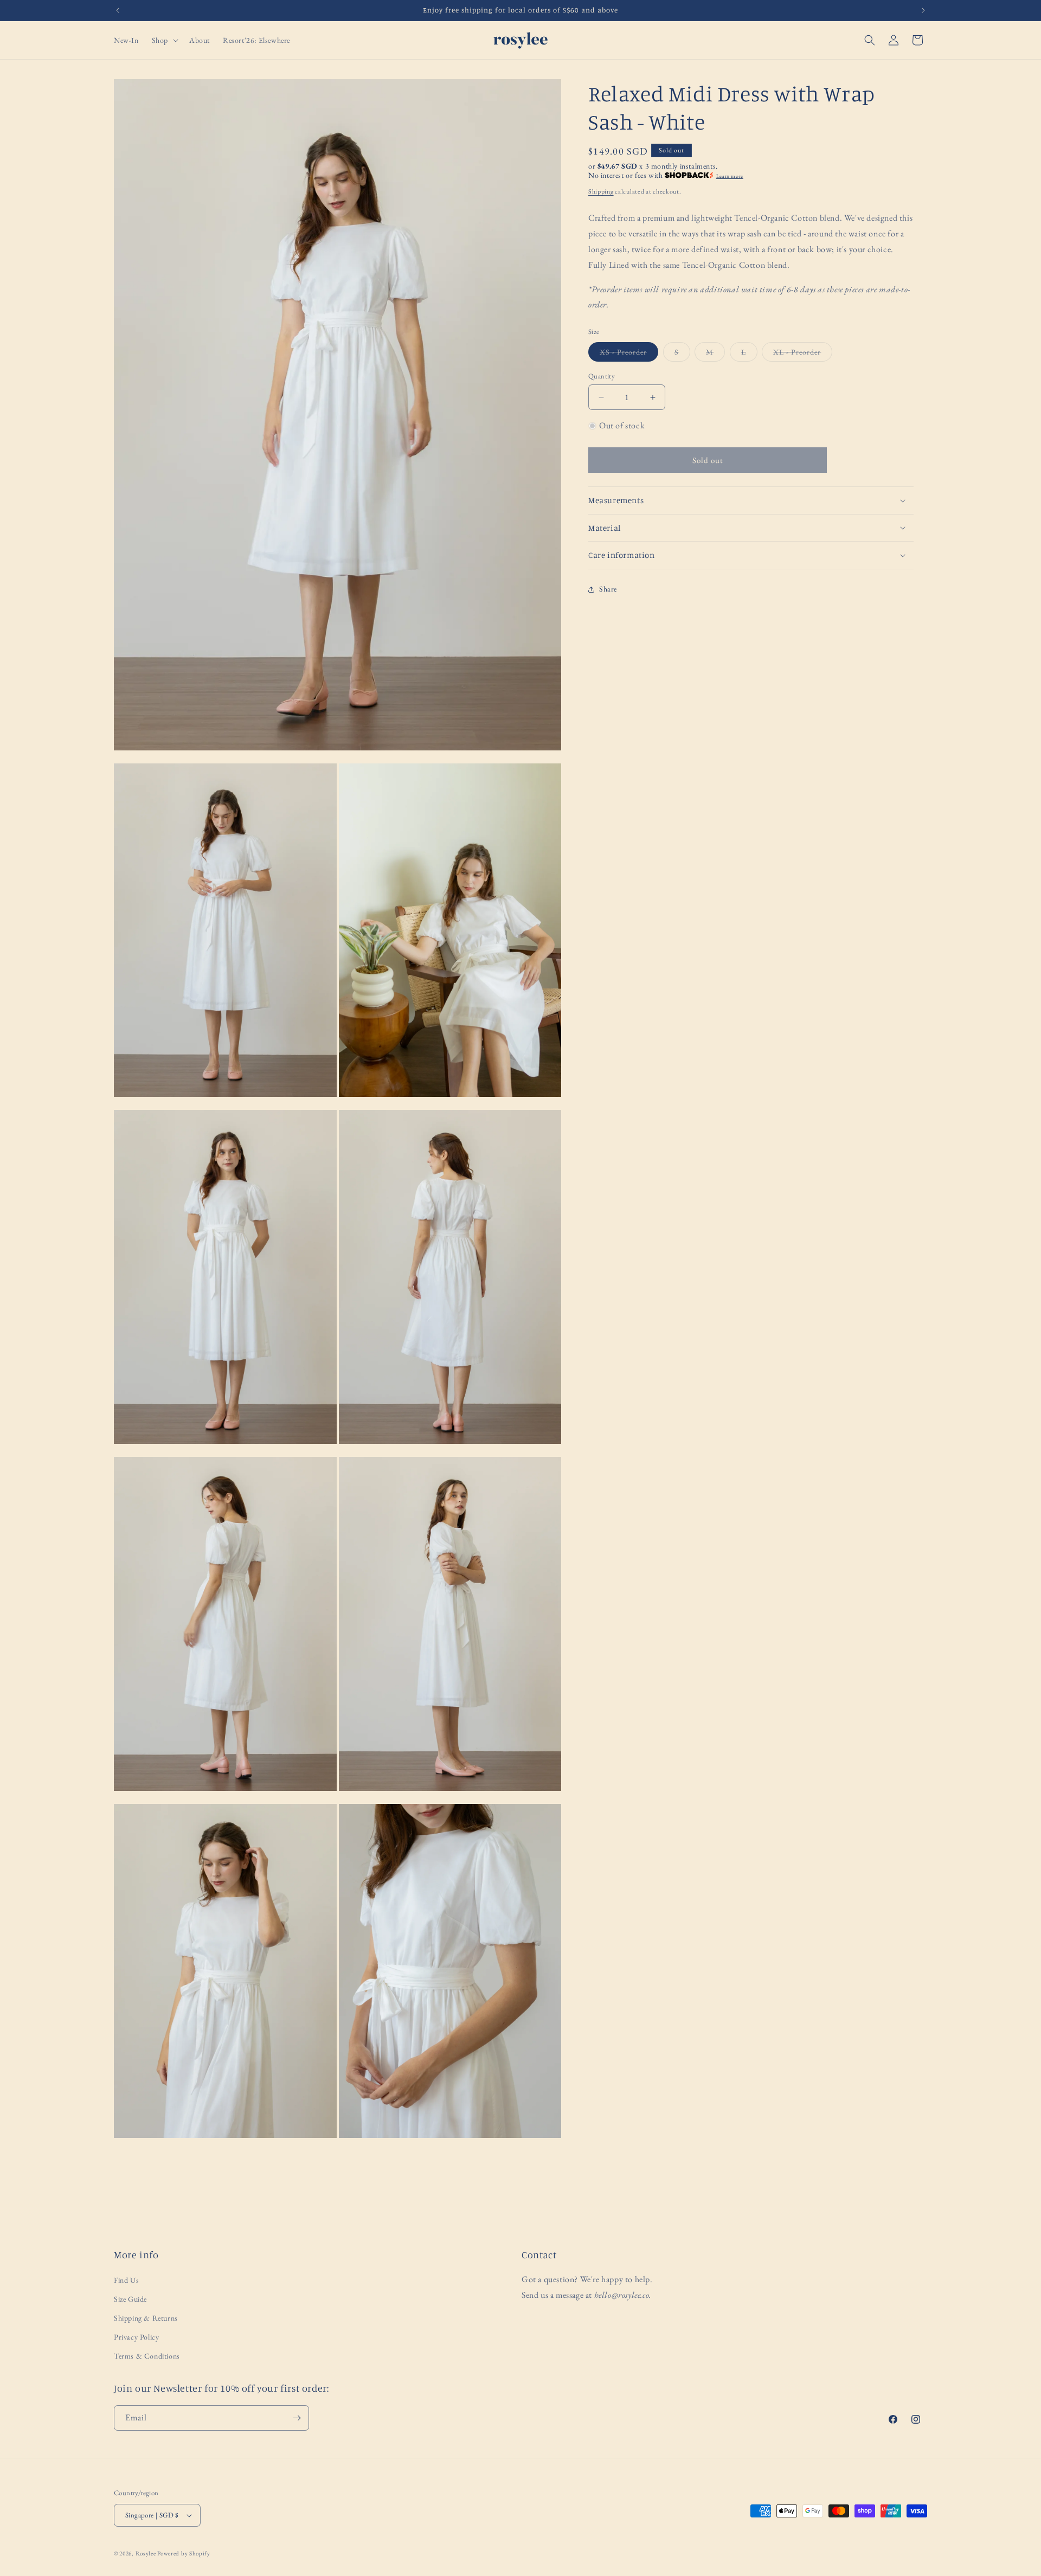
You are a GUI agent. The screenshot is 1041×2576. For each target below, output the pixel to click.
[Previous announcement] (118, 10)
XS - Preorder (629, 354)
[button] (164, 40)
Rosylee (146, 2553)
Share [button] (608, 589)
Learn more (730, 176)
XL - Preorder (803, 354)
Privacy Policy (136, 2336)
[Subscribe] (297, 2418)
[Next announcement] (923, 10)
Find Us (126, 2279)
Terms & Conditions (147, 2356)
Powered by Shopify (184, 2553)
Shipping (601, 191)
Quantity (602, 376)
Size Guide (130, 2298)
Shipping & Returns (146, 2317)
